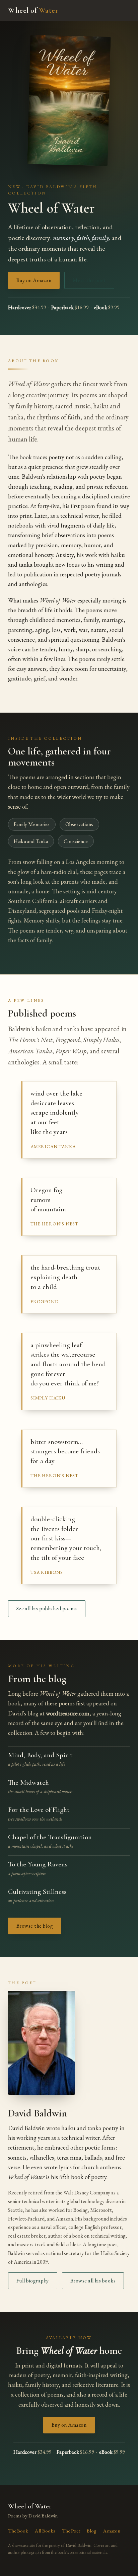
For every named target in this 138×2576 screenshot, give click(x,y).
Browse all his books (93, 2281)
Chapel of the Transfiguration (50, 1837)
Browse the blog (35, 1926)
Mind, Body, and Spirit (40, 1755)
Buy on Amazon (34, 280)
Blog (92, 2531)
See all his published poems (47, 1608)
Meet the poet (89, 280)
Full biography (33, 2281)
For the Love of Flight (39, 1809)
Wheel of (33, 10)
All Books (45, 2531)
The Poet (71, 2531)
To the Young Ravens (38, 1864)
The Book (18, 2531)
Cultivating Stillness (37, 1891)
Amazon (112, 2531)
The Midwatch (28, 1782)
